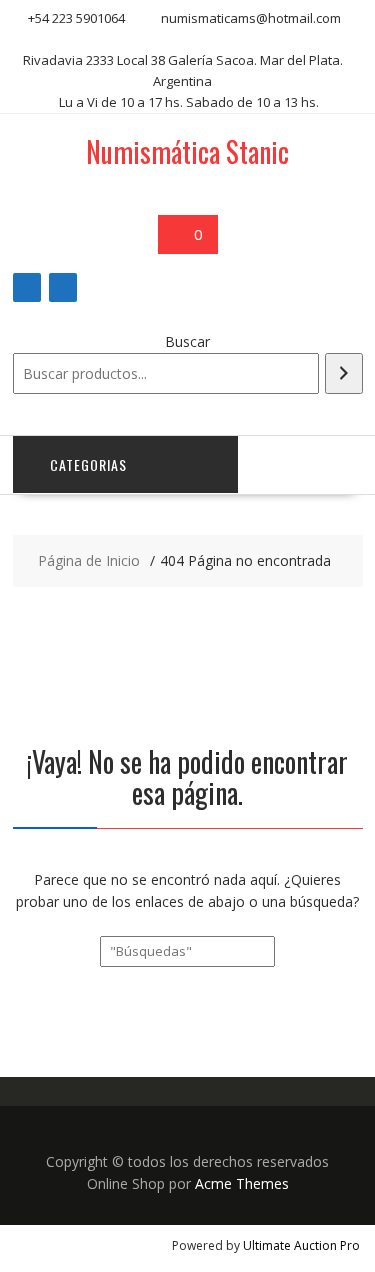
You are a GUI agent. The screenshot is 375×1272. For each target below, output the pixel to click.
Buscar (187, 341)
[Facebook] (27, 287)
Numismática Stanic (187, 151)
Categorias (88, 464)
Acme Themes (242, 1183)
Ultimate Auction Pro (301, 1245)
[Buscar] (344, 373)
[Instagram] (63, 287)
